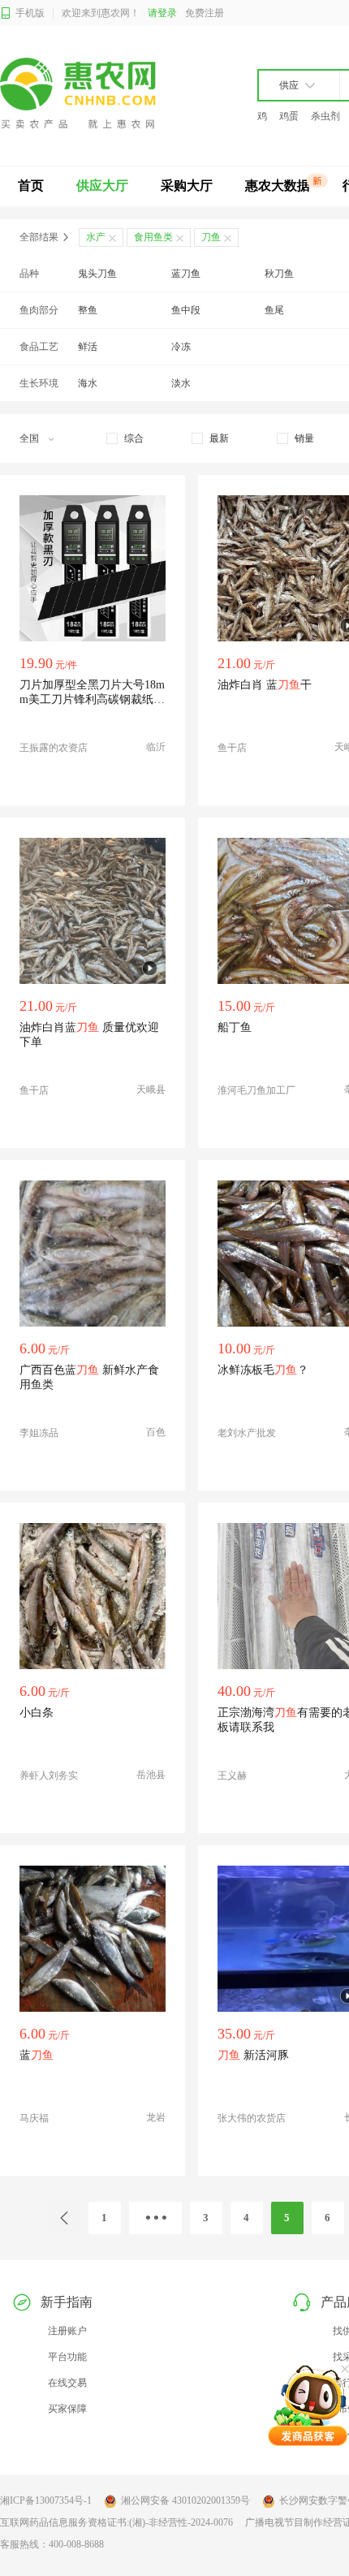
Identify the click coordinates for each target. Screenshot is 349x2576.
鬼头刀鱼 (97, 274)
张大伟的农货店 (252, 2118)
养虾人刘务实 (49, 1776)
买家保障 (67, 2409)
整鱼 (88, 310)
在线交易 (67, 2383)
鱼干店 (232, 748)
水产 (96, 237)
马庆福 (34, 2118)
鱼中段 (186, 310)
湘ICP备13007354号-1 (46, 2500)
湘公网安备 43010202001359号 (185, 2500)
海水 (88, 383)
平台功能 (67, 2357)
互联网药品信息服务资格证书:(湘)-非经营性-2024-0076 (116, 2522)
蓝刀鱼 (186, 274)
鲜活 (88, 347)
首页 (31, 186)
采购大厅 (187, 186)
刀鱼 (211, 237)
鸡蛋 (289, 116)
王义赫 (232, 1776)
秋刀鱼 (279, 274)
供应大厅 (102, 186)
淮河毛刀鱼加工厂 (256, 1090)
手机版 (30, 13)
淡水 (181, 383)
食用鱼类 (153, 237)
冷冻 (181, 347)
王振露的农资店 (54, 748)
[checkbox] (125, 438)
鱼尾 (274, 310)
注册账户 (67, 2331)
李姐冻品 (39, 1433)
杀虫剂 (325, 116)
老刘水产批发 (247, 1433)
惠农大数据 (278, 186)
